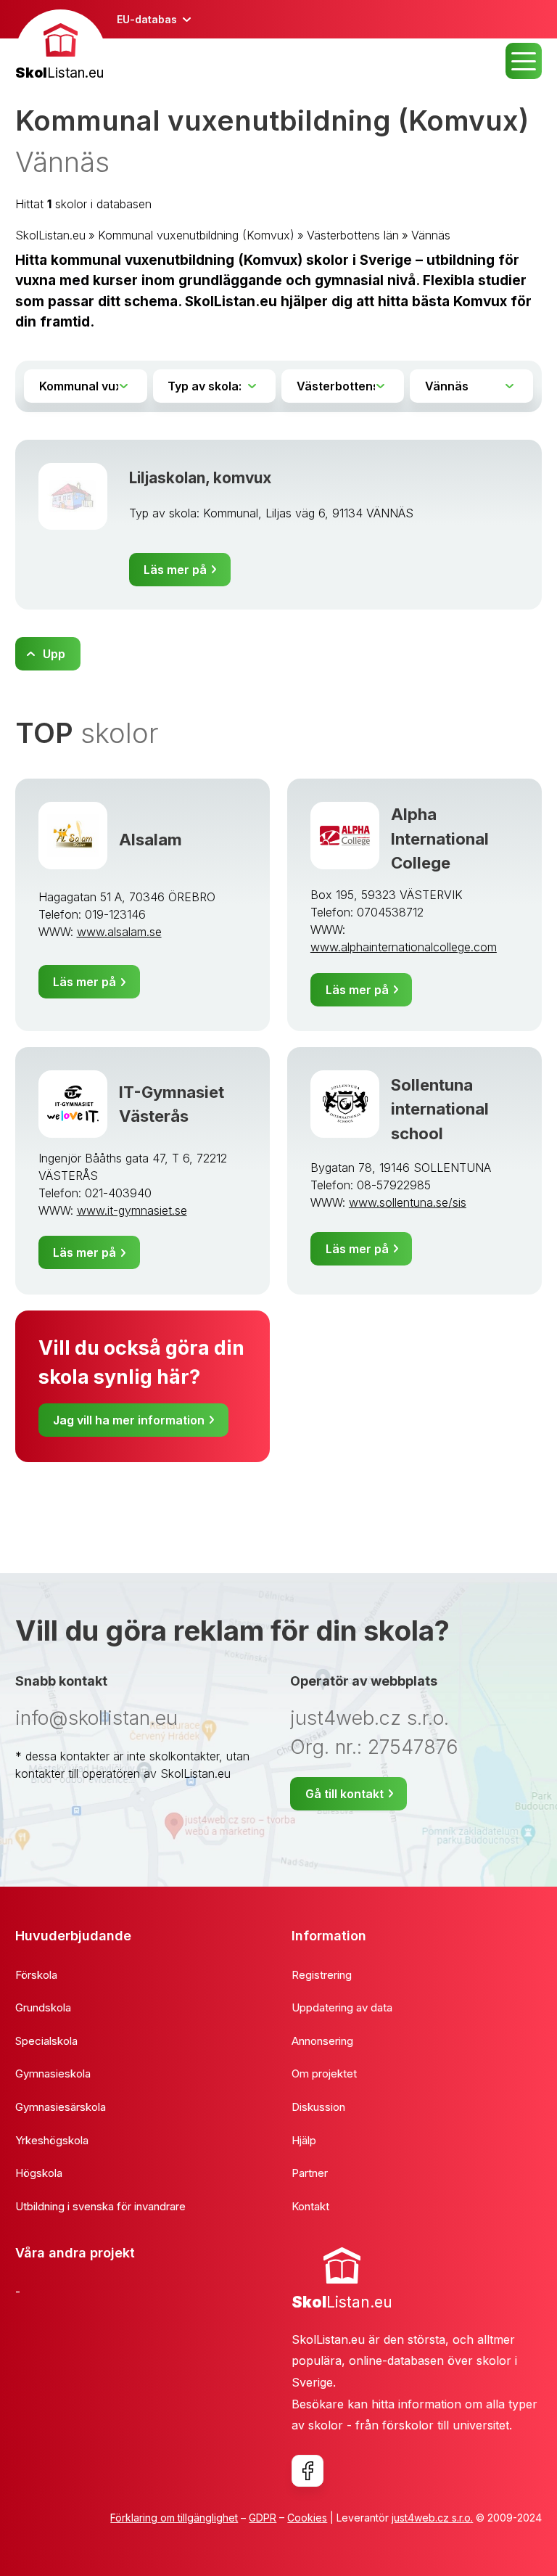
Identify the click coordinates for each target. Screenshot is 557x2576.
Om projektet (324, 2073)
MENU (524, 61)
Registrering (322, 1975)
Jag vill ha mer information (129, 1420)
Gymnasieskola (53, 2073)
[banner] (61, 47)
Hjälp (304, 2140)
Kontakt (310, 2206)
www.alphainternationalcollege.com (404, 947)
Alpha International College (440, 838)
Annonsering (322, 2041)
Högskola (39, 2173)
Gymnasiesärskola (61, 2107)
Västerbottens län (353, 235)
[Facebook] (308, 2471)
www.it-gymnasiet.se (132, 1210)
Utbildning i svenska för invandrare (100, 2206)
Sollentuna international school (440, 1109)
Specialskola (46, 2041)
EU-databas (147, 19)
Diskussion (318, 2107)
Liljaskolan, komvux (200, 478)
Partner (310, 2173)
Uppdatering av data (342, 2007)
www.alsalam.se (119, 932)
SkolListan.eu (50, 235)
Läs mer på (175, 570)
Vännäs (431, 235)
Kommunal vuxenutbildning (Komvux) (196, 235)
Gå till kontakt (344, 1794)
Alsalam (150, 839)
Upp (54, 654)
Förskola (36, 1975)
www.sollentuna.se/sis (408, 1202)
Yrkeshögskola (52, 2140)
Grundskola (43, 2007)
